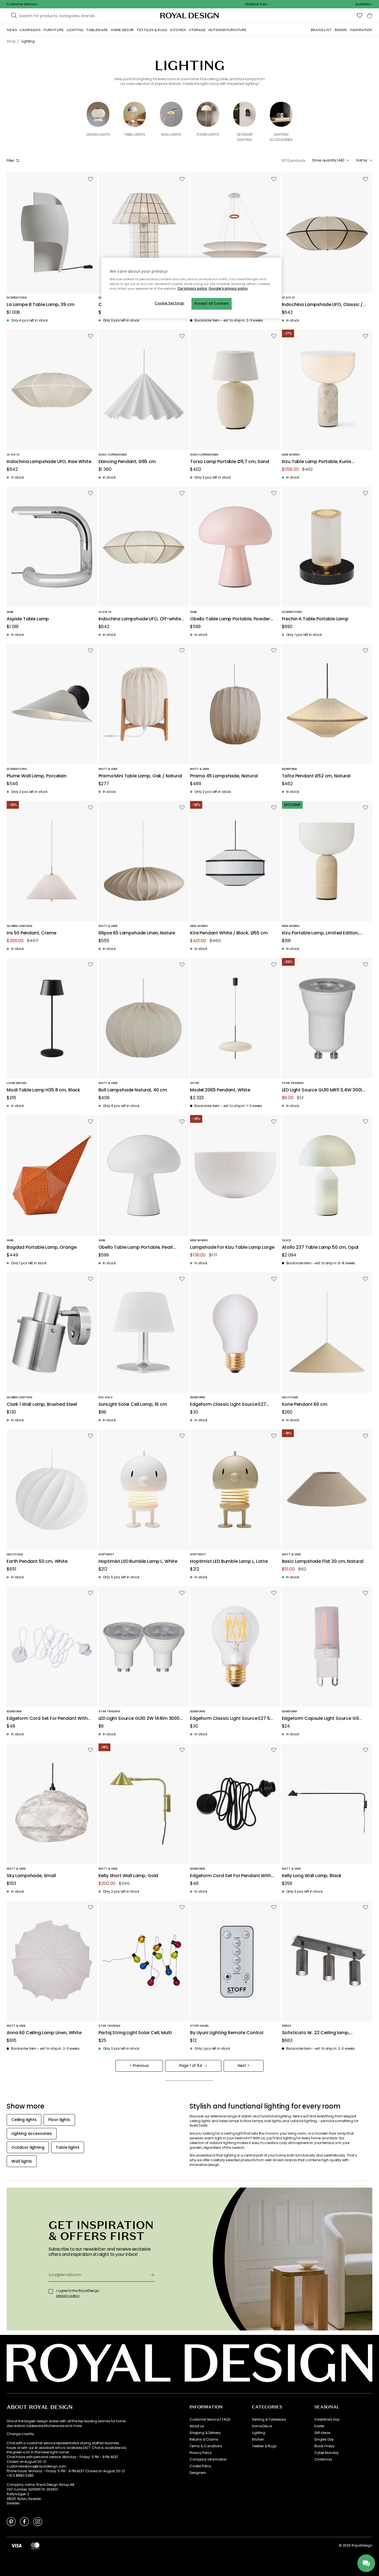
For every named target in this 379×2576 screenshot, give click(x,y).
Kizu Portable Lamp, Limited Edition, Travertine (320, 933)
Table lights (135, 134)
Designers (198, 2473)
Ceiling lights (98, 134)
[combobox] (364, 4)
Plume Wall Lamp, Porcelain (37, 776)
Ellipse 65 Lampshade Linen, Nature (137, 933)
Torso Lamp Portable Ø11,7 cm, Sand (230, 462)
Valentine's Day (327, 2420)
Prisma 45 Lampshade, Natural (224, 776)
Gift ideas (322, 2433)
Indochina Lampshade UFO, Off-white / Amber (141, 619)
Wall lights (171, 134)
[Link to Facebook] (24, 2521)
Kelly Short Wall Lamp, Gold (128, 1876)
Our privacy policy (192, 289)
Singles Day (324, 2440)
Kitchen (258, 2440)
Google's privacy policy (228, 289)
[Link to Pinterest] (11, 2521)
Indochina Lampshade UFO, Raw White (49, 462)
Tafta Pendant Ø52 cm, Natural (316, 776)
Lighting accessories (281, 137)
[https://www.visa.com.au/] (16, 2545)
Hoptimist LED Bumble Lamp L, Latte (229, 1562)
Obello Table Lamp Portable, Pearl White (136, 1247)
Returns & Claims (204, 2440)
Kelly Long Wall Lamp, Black (312, 1876)
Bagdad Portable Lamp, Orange (42, 1247)
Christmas (323, 2459)
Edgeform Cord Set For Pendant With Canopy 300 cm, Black (231, 1876)
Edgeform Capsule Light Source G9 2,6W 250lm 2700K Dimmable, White (321, 1719)
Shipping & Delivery (205, 2433)
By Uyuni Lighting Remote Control (227, 2033)
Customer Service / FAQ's (210, 2420)
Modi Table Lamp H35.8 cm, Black (43, 1090)
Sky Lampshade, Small (31, 1876)
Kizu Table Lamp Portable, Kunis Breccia (317, 462)
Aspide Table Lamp (28, 619)
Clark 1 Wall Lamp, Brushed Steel (42, 1405)
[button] (364, 4)
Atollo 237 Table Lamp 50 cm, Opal (320, 1247)
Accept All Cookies (212, 304)
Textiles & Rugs (264, 2446)
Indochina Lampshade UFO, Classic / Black (322, 305)
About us (197, 2426)
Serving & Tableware (269, 2420)
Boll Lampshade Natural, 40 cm (133, 1090)
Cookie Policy (200, 2466)
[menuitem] (12, 30)
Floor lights (208, 134)
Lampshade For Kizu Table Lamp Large (232, 1247)
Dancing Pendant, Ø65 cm (127, 462)
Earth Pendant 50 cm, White (37, 1562)
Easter (319, 2426)
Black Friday (324, 2446)
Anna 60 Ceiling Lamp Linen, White (44, 2033)
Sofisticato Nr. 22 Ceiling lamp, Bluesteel (316, 2033)
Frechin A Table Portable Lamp (315, 619)
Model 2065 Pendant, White (220, 1090)
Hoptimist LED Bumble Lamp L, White (138, 1562)
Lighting (259, 2433)
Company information (208, 2459)
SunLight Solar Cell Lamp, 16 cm (133, 1405)
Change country (20, 2434)
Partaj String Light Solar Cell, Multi (135, 2033)
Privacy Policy (201, 2453)
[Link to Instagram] (38, 2521)
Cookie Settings (170, 303)
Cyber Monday (327, 2453)
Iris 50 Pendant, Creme (31, 933)
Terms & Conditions (206, 2446)
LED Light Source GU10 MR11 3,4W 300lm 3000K (324, 1090)
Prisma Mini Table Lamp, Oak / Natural (140, 776)
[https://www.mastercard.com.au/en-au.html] (35, 2545)
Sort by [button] (362, 160)
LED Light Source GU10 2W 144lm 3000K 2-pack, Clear (140, 1719)
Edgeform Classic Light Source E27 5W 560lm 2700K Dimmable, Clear (232, 1719)
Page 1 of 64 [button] (191, 2066)
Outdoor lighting (245, 137)
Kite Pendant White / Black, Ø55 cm (229, 933)
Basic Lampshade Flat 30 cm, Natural (323, 1562)
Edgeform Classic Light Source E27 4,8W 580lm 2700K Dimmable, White (230, 1405)
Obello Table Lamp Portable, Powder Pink (230, 619)
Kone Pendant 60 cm (305, 1405)
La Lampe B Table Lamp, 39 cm (41, 305)
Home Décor (262, 2426)
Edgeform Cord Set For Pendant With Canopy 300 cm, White (47, 1719)
